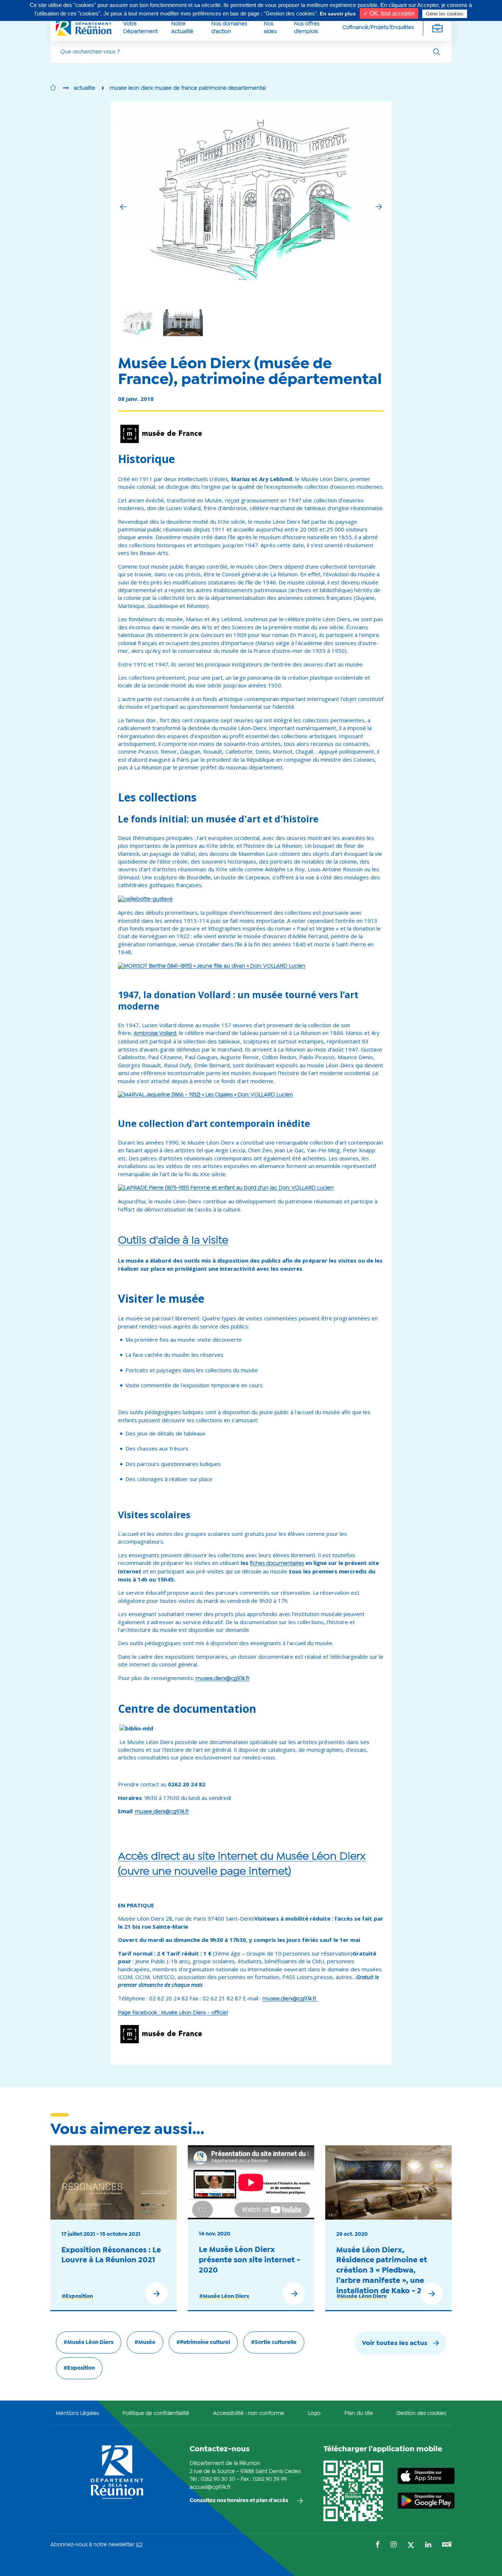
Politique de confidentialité (156, 2413)
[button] (379, 207)
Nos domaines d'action (229, 28)
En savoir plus (338, 14)
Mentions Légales (77, 2413)
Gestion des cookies (421, 2413)
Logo (314, 2413)
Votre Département (140, 28)
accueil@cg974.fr (210, 2487)
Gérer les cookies (445, 14)
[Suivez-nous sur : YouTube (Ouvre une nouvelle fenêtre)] (447, 2545)
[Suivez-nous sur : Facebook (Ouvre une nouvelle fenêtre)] (378, 2545)
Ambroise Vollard (155, 1033)
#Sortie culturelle (274, 2342)
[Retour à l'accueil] (53, 88)
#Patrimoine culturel (203, 2342)
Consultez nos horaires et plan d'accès (239, 2501)
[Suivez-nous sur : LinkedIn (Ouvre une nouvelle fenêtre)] (428, 2545)
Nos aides (270, 28)
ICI (139, 2545)
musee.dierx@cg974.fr (223, 1679)
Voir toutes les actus (395, 2343)
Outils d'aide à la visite (173, 1241)
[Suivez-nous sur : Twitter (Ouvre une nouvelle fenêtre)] (411, 2546)
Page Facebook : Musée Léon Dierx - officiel (173, 2013)
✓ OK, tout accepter (389, 13)
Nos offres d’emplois (307, 28)
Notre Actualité (182, 28)
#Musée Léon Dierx (224, 2296)
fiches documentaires (277, 1563)
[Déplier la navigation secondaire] (437, 28)
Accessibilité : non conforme (249, 2413)
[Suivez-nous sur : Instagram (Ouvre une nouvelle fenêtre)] (394, 2545)
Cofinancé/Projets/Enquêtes (378, 28)
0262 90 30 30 (218, 2479)
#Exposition (77, 2296)
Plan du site (359, 2413)
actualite (85, 88)
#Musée (145, 2342)
